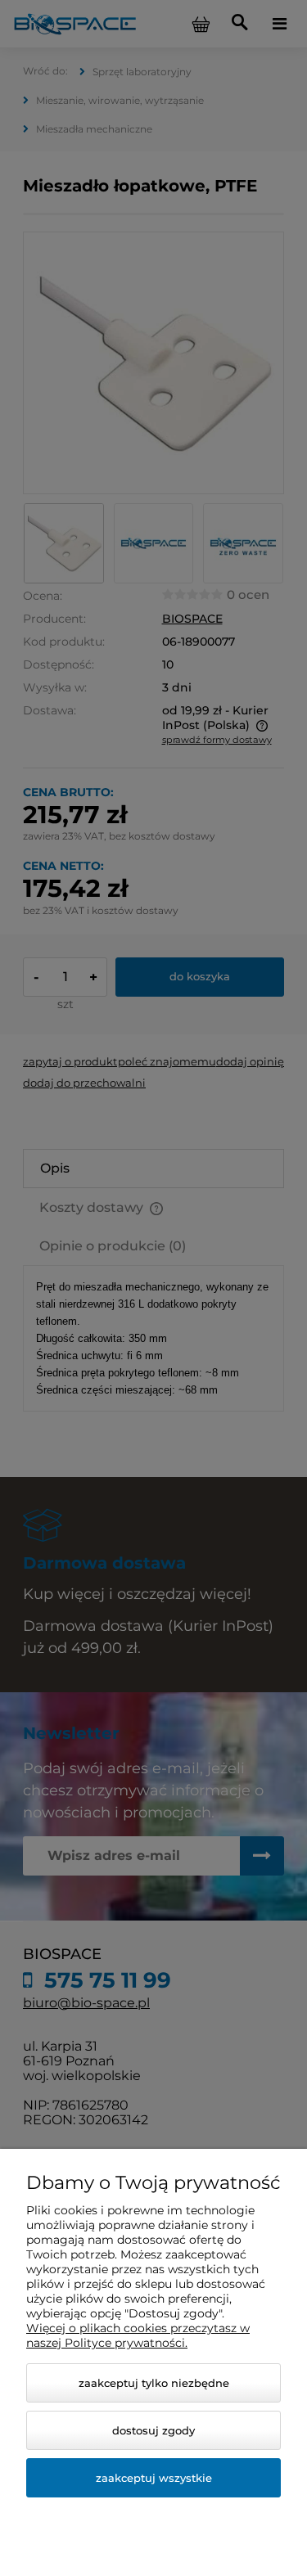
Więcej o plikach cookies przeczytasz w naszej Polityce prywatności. (138, 2335)
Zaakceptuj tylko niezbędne (154, 2383)
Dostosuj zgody (153, 2430)
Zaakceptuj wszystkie (154, 2478)
